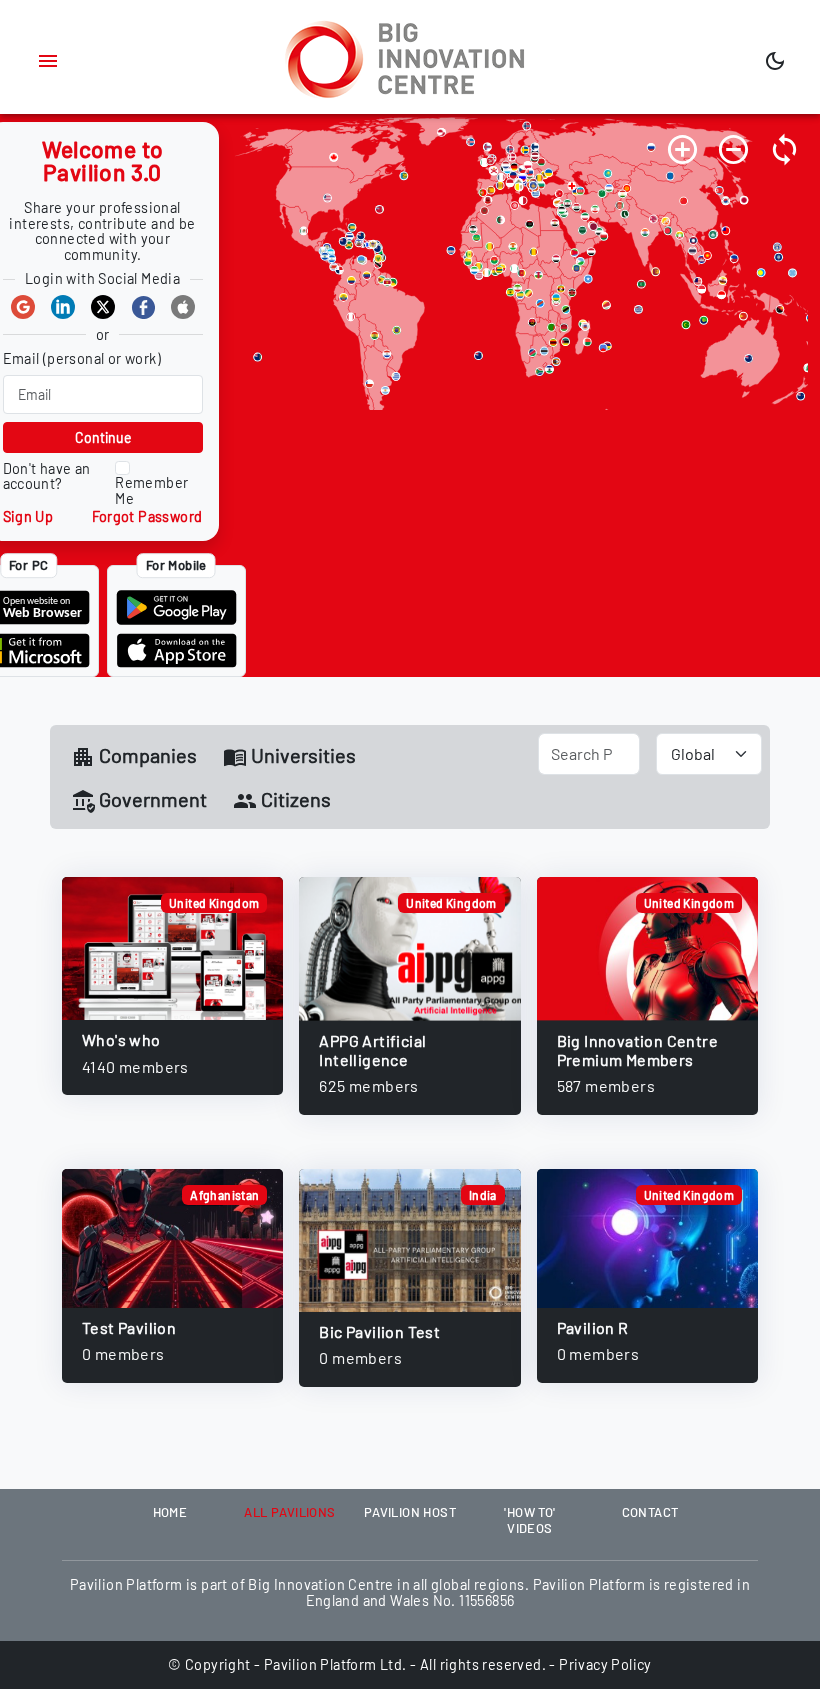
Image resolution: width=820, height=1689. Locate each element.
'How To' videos (529, 1520)
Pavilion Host (410, 1512)
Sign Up (28, 517)
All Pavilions (289, 1512)
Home (170, 1512)
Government (151, 799)
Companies (146, 755)
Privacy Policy (605, 1664)
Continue (103, 437)
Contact (650, 1512)
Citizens (294, 799)
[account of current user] (48, 61)
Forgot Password (147, 516)
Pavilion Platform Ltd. (335, 1664)
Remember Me (151, 491)
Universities (301, 755)
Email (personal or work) (82, 359)
